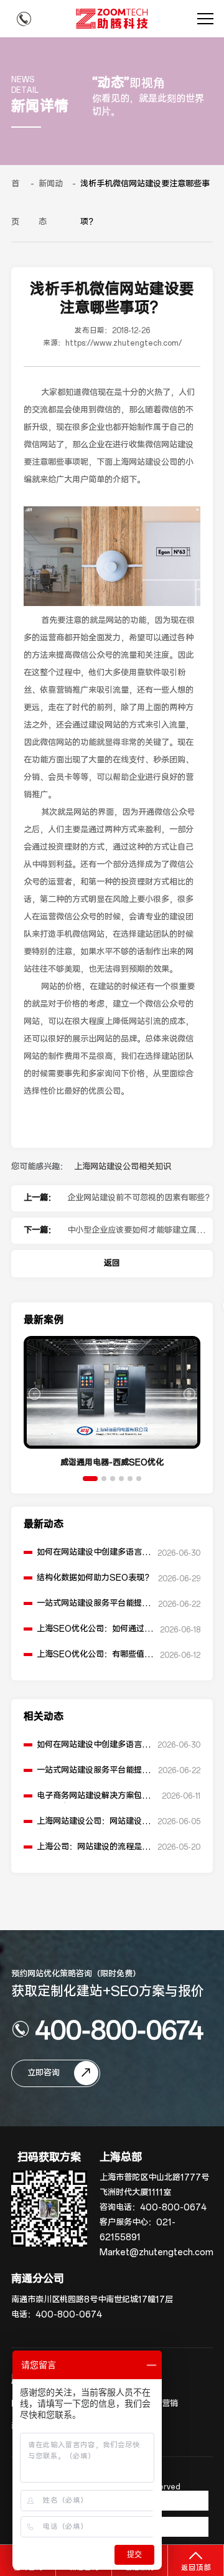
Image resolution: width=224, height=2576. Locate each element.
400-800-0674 (119, 2029)
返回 (112, 1263)
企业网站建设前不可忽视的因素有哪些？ (140, 1198)
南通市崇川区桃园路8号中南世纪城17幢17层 (92, 2300)
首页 (15, 203)
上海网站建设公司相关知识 (123, 1167)
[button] (90, 1479)
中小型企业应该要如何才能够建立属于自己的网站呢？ (140, 1234)
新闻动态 (51, 203)
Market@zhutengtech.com (156, 2252)
